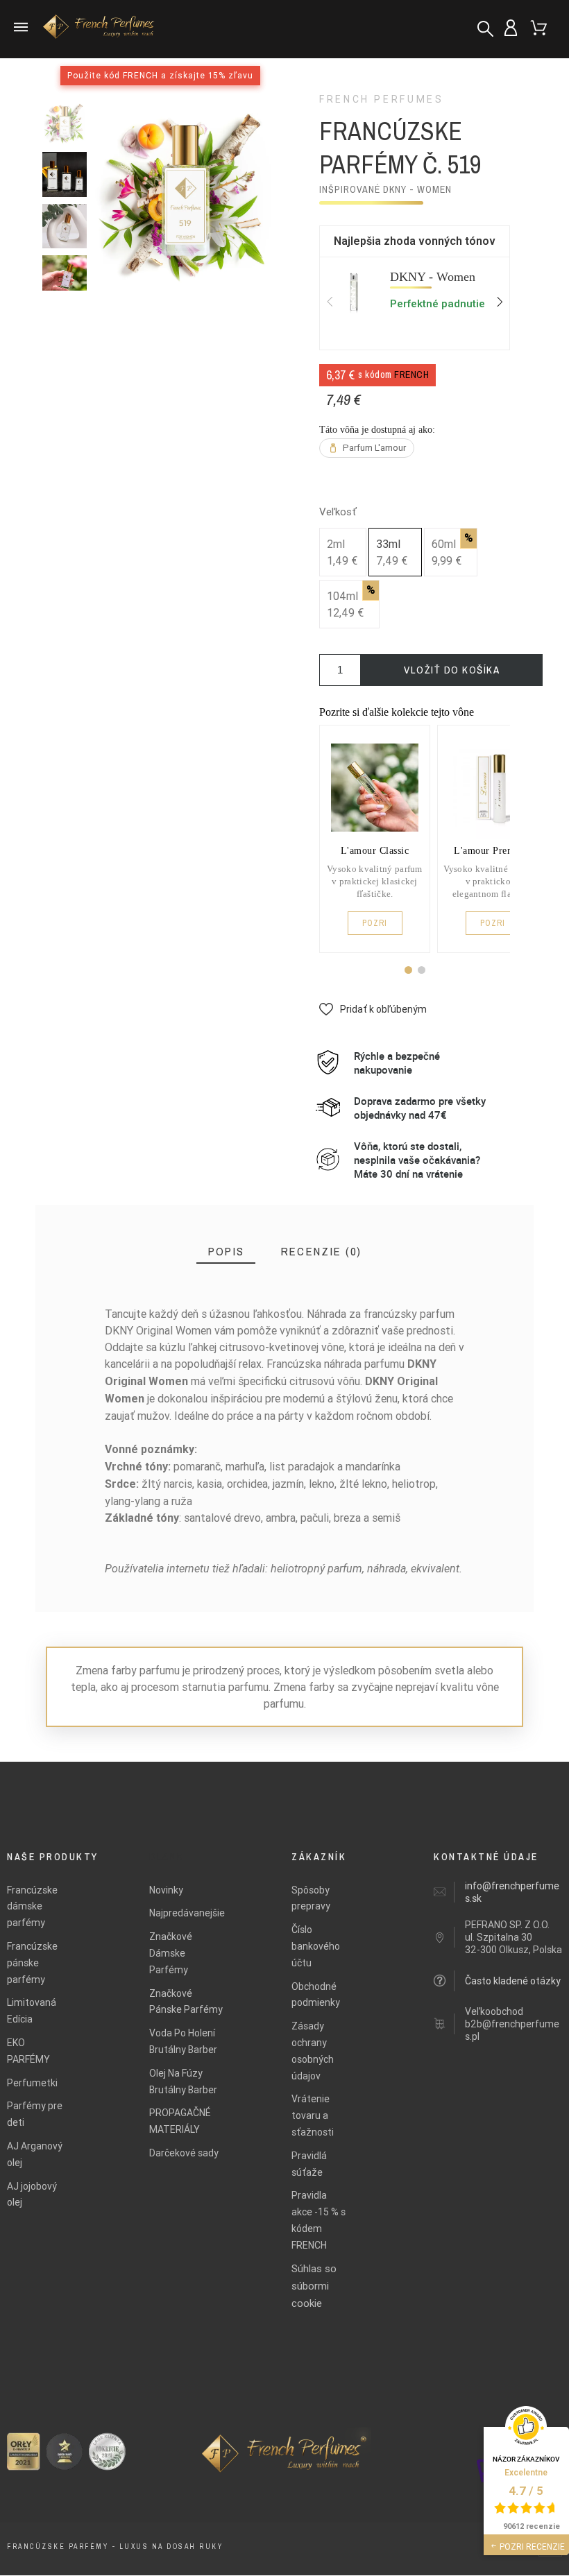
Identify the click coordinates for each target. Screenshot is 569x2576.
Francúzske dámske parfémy (32, 1907)
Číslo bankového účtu (316, 1946)
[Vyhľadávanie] (485, 29)
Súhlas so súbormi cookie (314, 2286)
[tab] (226, 1252)
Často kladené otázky (513, 1981)
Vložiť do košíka (452, 670)
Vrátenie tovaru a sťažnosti (313, 2115)
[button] (408, 970)
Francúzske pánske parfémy (32, 1963)
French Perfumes (382, 99)
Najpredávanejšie (187, 1913)
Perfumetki (32, 2083)
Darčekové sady (184, 2153)
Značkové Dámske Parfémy (171, 1953)
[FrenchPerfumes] (94, 29)
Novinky (166, 1890)
